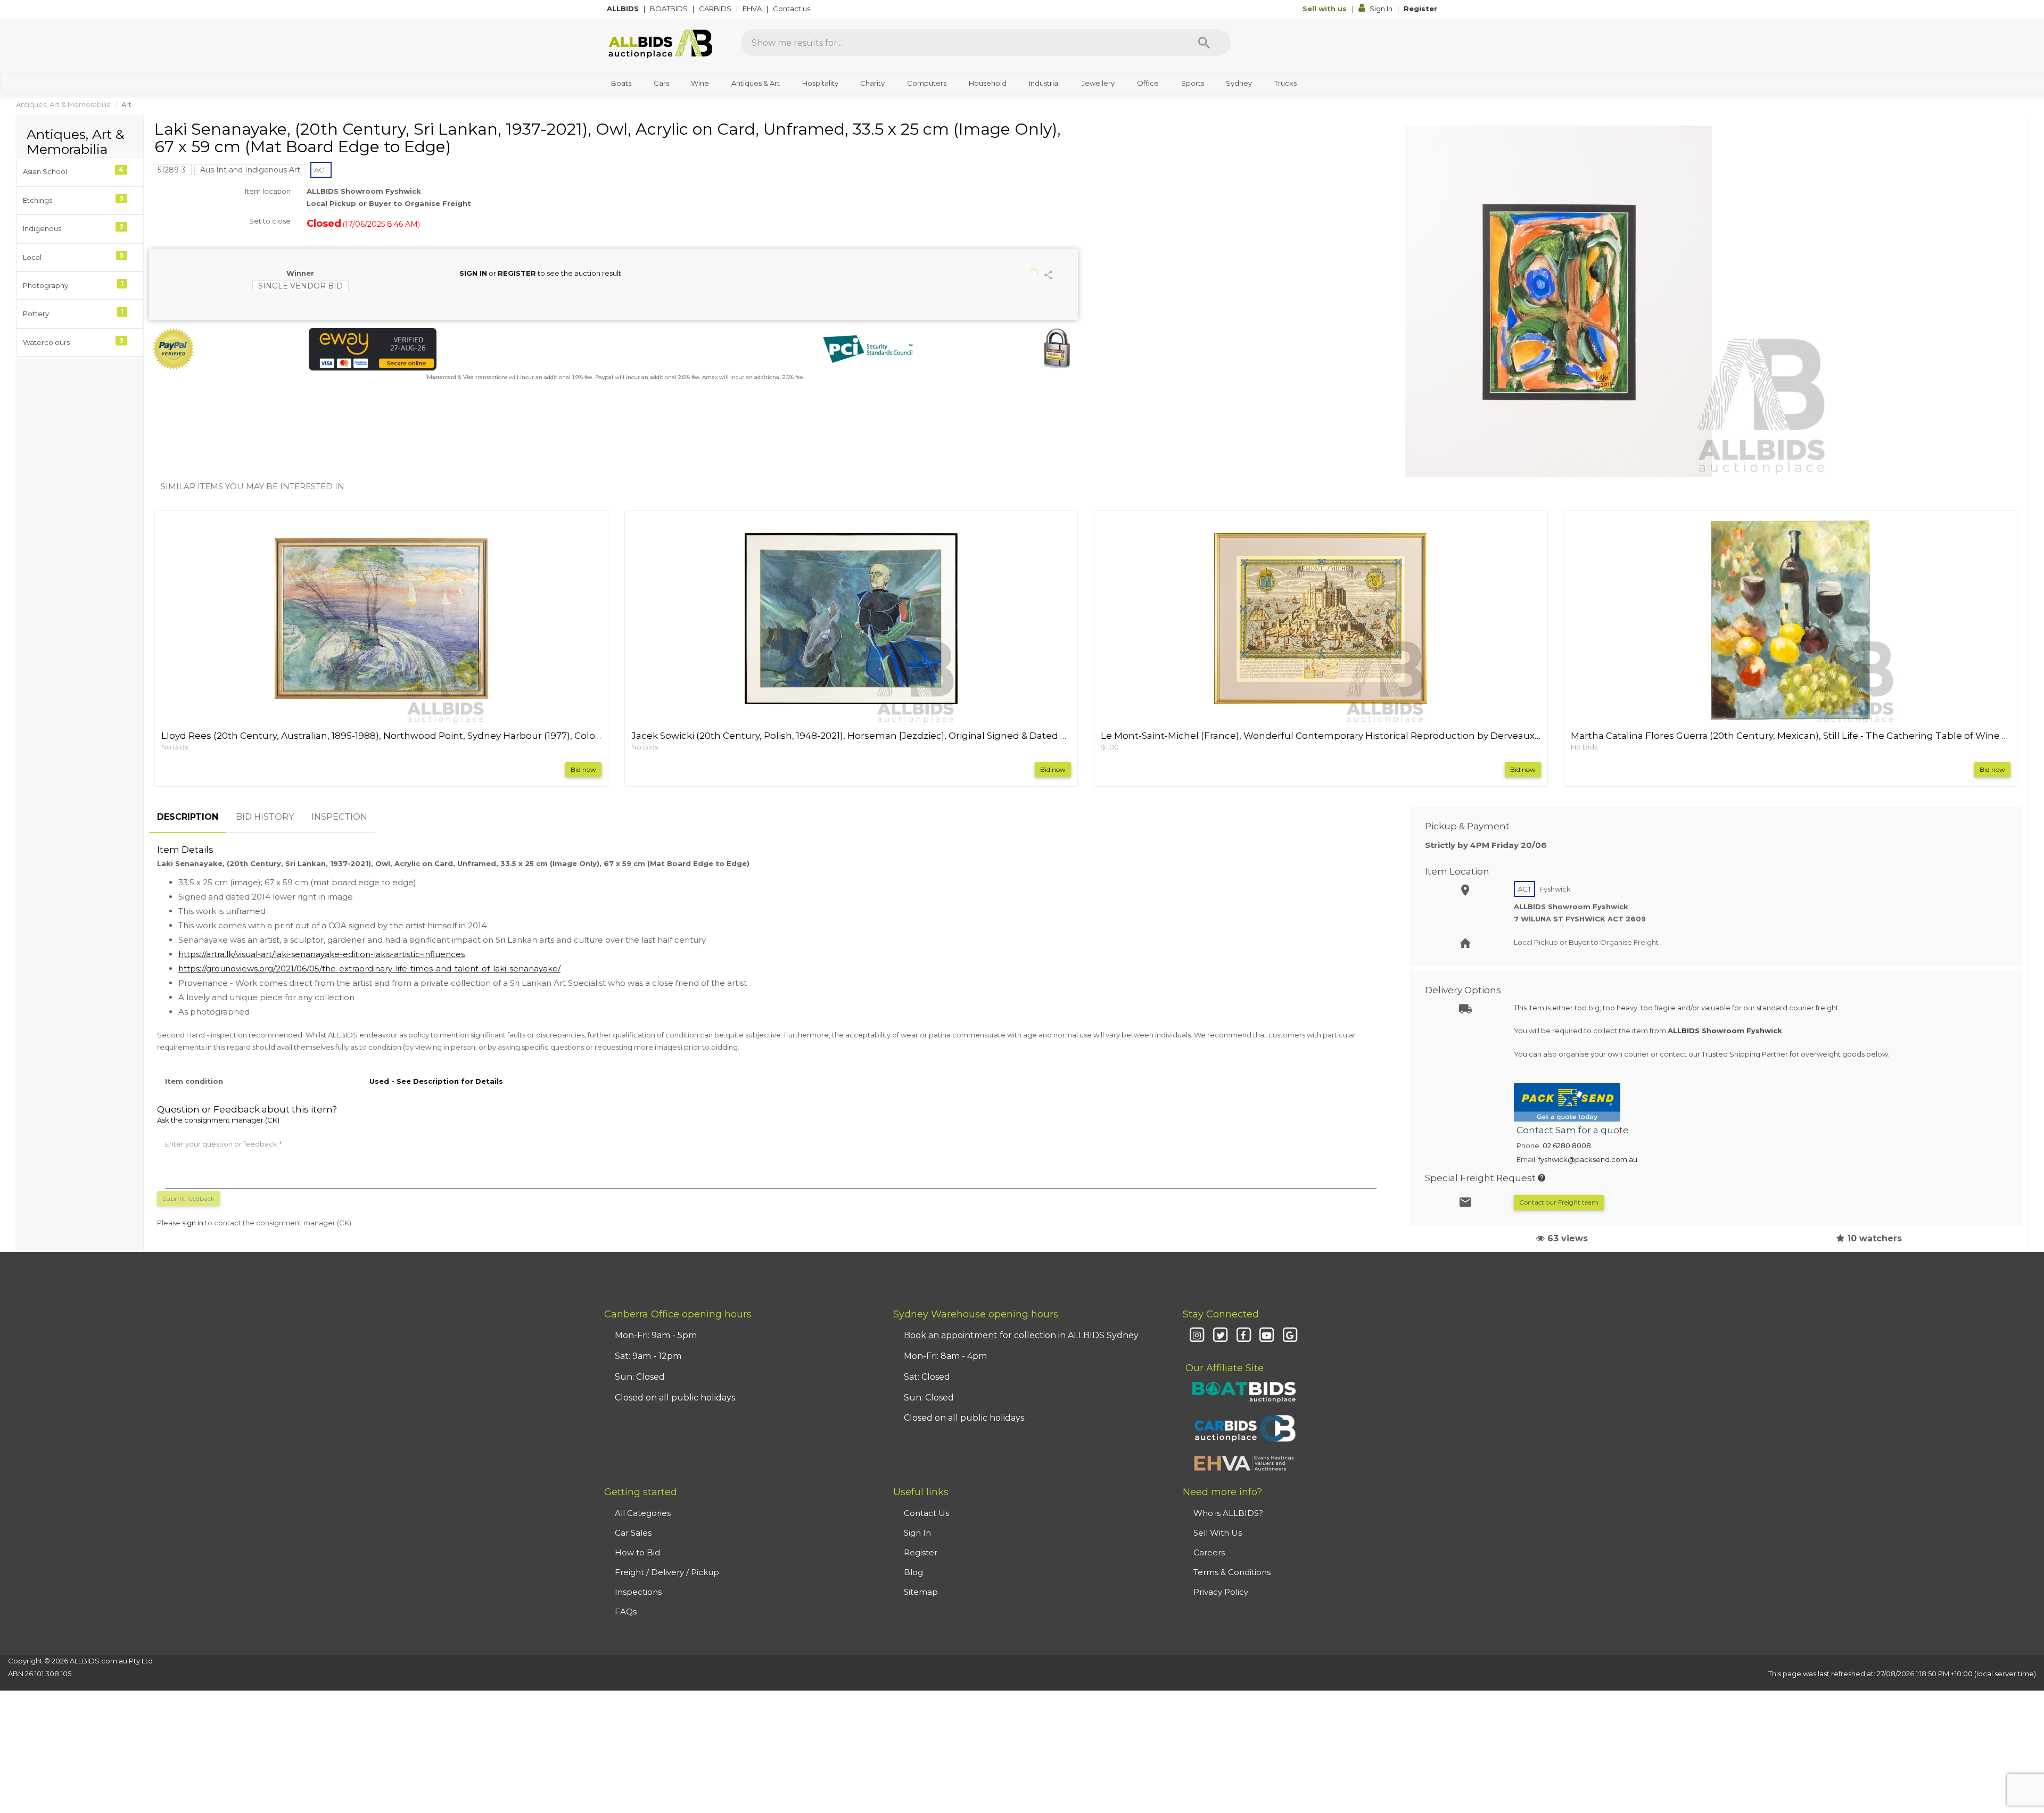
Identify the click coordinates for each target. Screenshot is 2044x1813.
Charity (872, 83)
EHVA (753, 9)
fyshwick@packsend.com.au (1588, 1159)
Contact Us (926, 1513)
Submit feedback (188, 1198)
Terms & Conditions (1232, 1572)
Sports (1193, 83)
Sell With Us (1218, 1533)
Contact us (792, 9)
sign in (193, 1223)
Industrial (1044, 83)
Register (1420, 9)
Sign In (1381, 9)
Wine (700, 83)
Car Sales (633, 1533)
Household (988, 83)
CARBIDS (716, 9)
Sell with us (1326, 9)
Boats (621, 83)
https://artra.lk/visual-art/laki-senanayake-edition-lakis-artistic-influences (322, 954)
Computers (927, 83)
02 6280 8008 (1567, 1146)
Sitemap (921, 1592)
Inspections (638, 1592)
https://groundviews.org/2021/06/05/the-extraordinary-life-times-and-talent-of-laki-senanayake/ (369, 969)
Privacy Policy (1221, 1592)
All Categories (643, 1513)
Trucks (1285, 83)
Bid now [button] (583, 769)
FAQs (626, 1612)
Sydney (1239, 83)
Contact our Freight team (1559, 1202)
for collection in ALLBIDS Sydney (1021, 1335)
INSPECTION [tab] (339, 817)
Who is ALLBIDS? (1228, 1513)
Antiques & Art (756, 83)
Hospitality (820, 83)
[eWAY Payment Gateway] (458, 349)
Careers (1209, 1552)
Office (1148, 83)
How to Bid (637, 1552)
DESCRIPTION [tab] (188, 817)
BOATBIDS (670, 9)
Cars (661, 83)
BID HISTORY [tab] (265, 817)
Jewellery (1098, 83)
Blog (913, 1572)
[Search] (1204, 43)
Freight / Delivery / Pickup (667, 1572)
